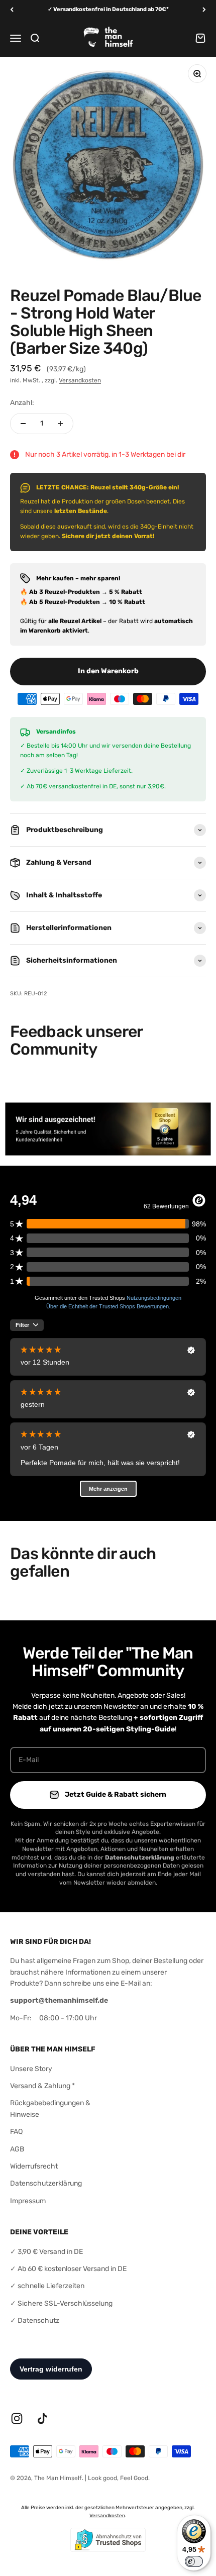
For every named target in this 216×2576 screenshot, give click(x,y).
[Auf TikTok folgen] (42, 2418)
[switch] (194, 2561)
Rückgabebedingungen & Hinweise (50, 2108)
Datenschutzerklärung (46, 2183)
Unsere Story (31, 2069)
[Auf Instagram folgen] (17, 2418)
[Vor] (204, 10)
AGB (17, 2149)
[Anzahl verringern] (23, 424)
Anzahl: (22, 403)
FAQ (16, 2132)
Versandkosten (80, 380)
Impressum (28, 2201)
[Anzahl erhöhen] (60, 424)
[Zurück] (12, 10)
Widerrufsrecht (34, 2166)
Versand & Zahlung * (42, 2086)
